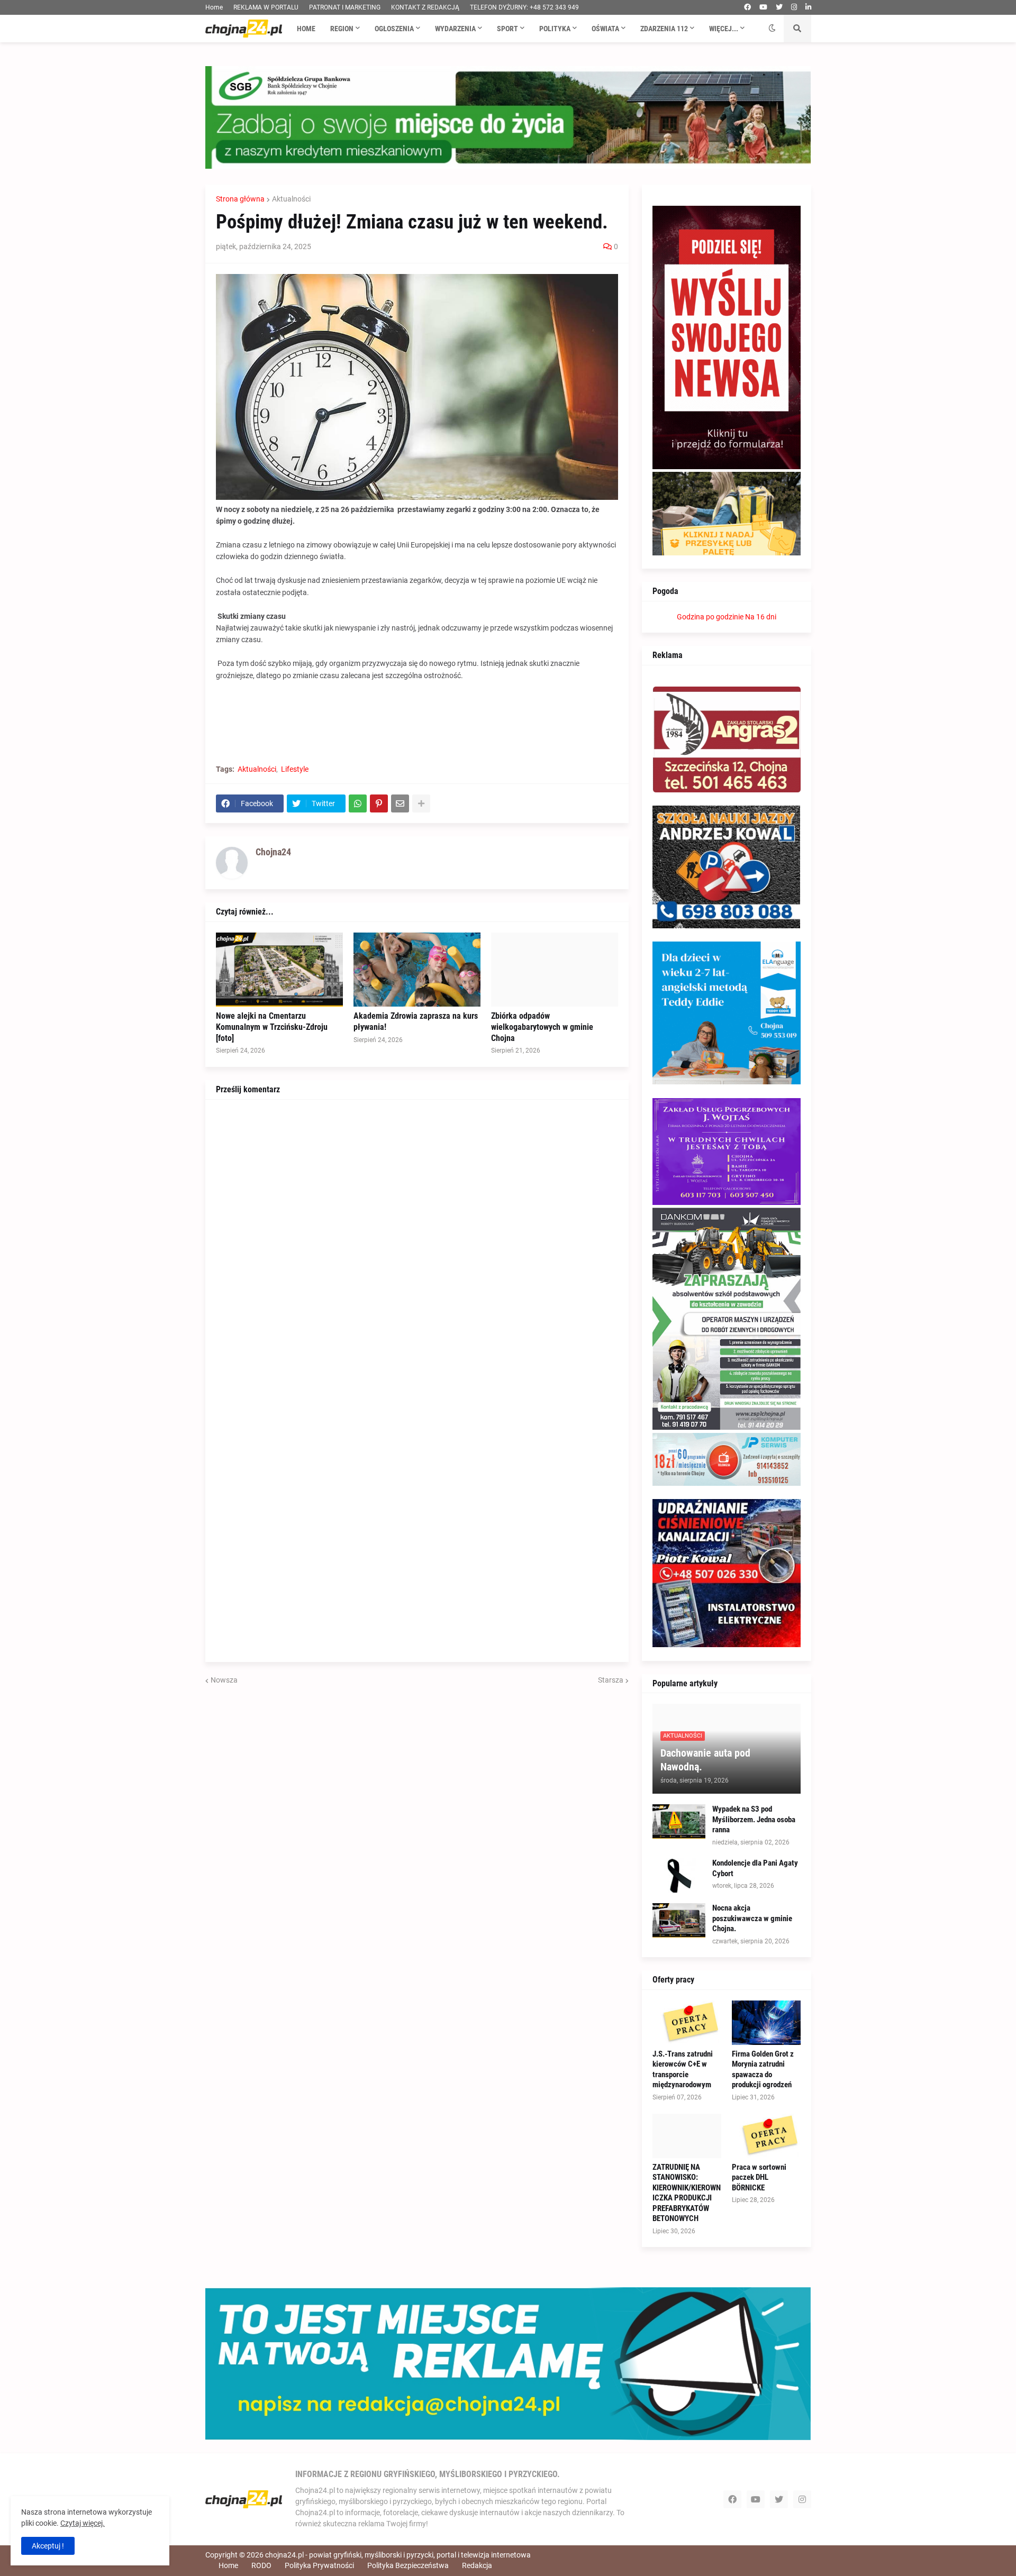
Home (214, 7)
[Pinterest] (379, 803)
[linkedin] (808, 7)
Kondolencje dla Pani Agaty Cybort (755, 1868)
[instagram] (794, 7)
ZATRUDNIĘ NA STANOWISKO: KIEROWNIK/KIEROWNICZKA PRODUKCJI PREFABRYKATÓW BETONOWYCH (687, 2193)
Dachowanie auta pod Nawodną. (705, 1760)
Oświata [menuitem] (605, 29)
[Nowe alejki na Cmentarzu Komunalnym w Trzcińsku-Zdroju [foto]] (279, 970)
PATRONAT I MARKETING (345, 7)
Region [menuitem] (342, 29)
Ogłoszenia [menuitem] (394, 29)
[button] (772, 29)
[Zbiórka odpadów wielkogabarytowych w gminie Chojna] (555, 970)
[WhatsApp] (358, 803)
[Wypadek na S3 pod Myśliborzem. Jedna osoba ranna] (679, 1821)
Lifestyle (295, 769)
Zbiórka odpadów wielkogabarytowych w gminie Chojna (542, 1027)
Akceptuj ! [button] (48, 2546)
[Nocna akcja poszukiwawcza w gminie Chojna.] (679, 1920)
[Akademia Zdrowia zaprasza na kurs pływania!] (417, 970)
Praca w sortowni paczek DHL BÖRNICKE (759, 2177)
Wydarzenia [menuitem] (455, 29)
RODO (261, 2565)
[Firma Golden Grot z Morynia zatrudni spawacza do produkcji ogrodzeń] (766, 2023)
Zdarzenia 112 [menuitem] (664, 29)
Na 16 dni (761, 617)
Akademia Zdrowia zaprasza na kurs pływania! (416, 1021)
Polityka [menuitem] (555, 29)
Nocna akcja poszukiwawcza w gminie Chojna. (752, 1918)
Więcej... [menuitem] (724, 29)
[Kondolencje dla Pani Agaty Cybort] (679, 1875)
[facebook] (747, 7)
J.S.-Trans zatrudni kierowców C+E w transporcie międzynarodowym (683, 2070)
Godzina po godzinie (710, 617)
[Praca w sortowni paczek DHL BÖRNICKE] (766, 2136)
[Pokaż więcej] (421, 803)
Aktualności (291, 199)
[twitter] (779, 7)
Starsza (611, 1680)
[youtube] (763, 7)
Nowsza (224, 1680)
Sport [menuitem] (507, 29)
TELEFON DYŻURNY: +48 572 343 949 (524, 7)
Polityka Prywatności (319, 2565)
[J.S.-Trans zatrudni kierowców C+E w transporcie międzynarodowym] (687, 2023)
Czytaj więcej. (83, 2523)
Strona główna (240, 199)
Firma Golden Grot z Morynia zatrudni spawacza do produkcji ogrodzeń (763, 2070)
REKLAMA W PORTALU (266, 7)
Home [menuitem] (306, 29)
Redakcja (477, 2565)
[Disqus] (417, 1243)
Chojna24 (273, 852)
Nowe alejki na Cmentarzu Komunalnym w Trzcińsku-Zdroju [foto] (272, 1027)
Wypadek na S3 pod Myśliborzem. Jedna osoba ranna (754, 1819)
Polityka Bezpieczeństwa (408, 2565)
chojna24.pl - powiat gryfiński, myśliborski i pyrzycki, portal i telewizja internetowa (398, 2555)
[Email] (400, 803)
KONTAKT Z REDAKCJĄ (425, 7)
